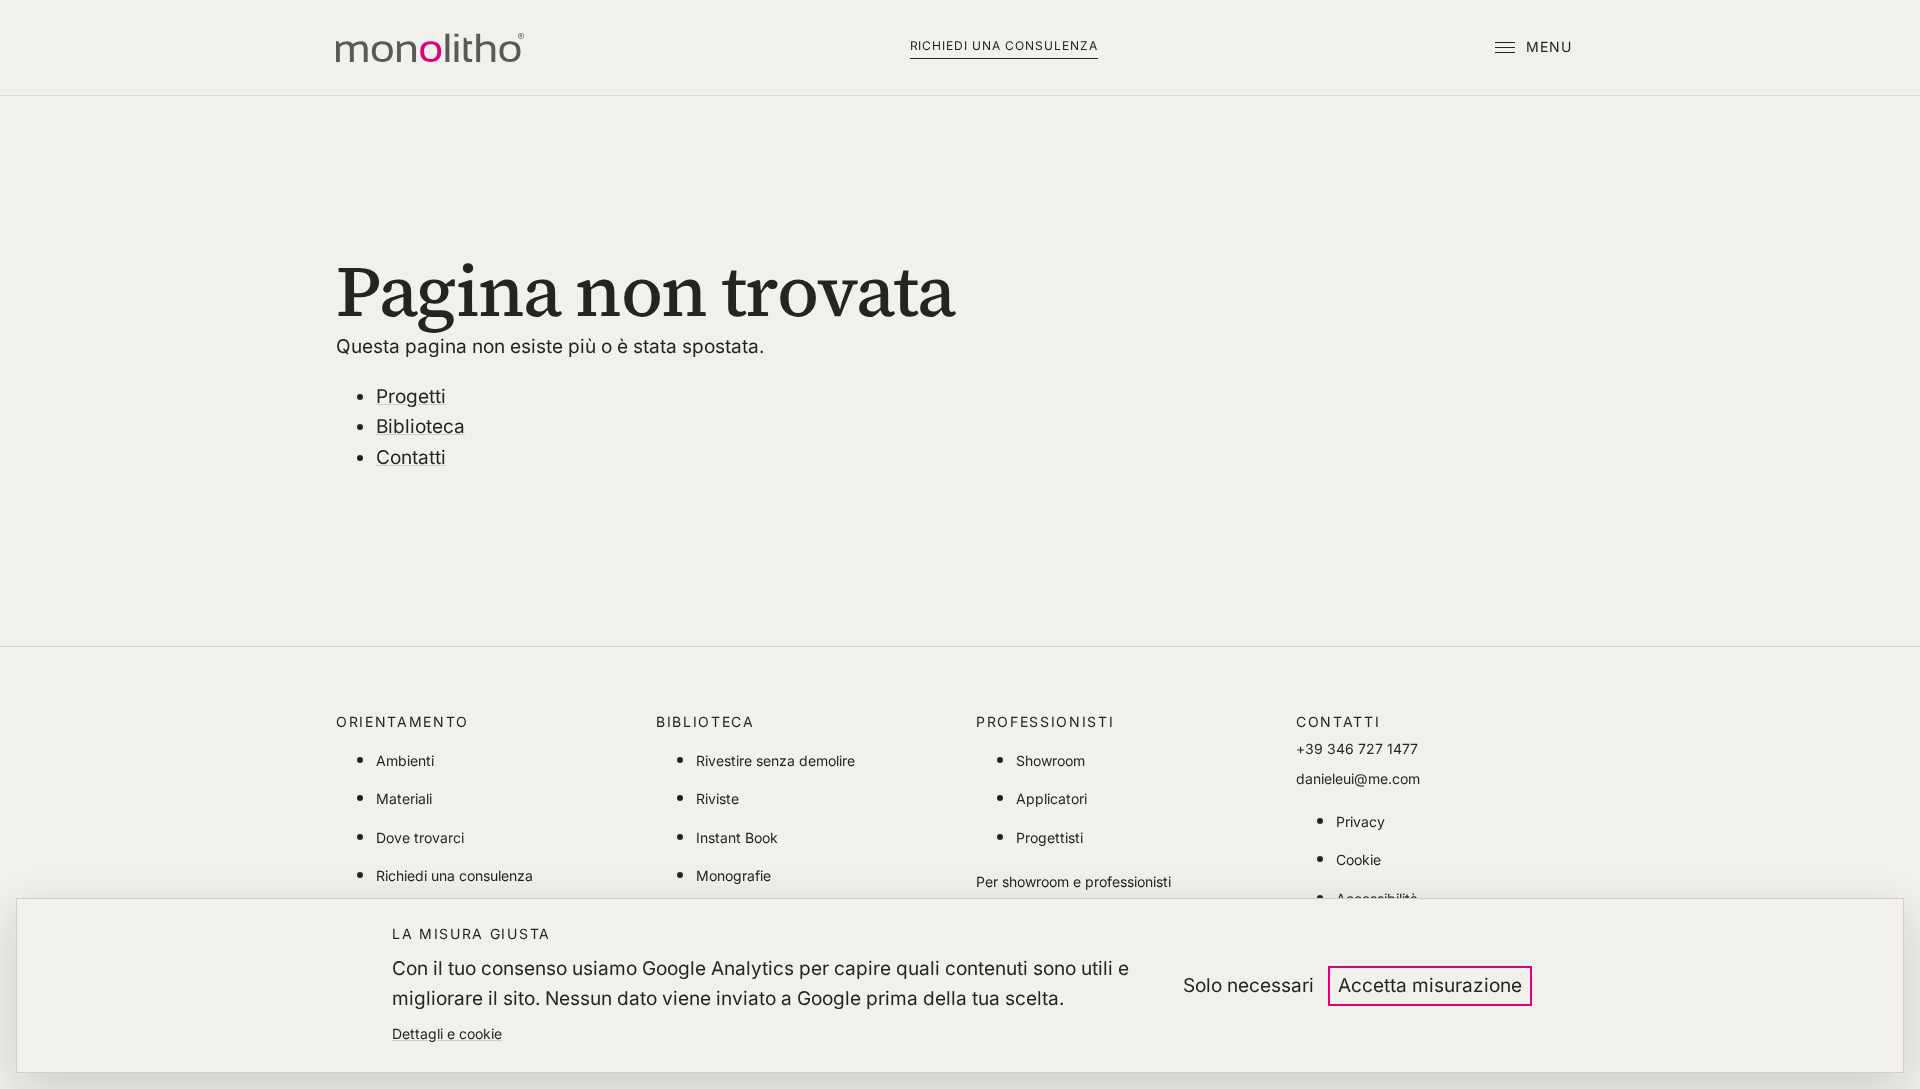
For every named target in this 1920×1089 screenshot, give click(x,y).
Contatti (411, 457)
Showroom (1050, 760)
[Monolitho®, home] (430, 48)
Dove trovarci (420, 837)
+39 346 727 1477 (1357, 748)
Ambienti (405, 760)
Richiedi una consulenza (1004, 45)
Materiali (404, 798)
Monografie (733, 875)
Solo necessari (1248, 985)
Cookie (1358, 859)
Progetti (411, 396)
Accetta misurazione (1430, 985)
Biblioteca (420, 426)
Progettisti (1049, 837)
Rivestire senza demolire (775, 760)
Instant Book (737, 837)
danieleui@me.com (1358, 778)
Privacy (1360, 821)
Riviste (717, 798)
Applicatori (1051, 798)
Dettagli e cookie (447, 1033)
